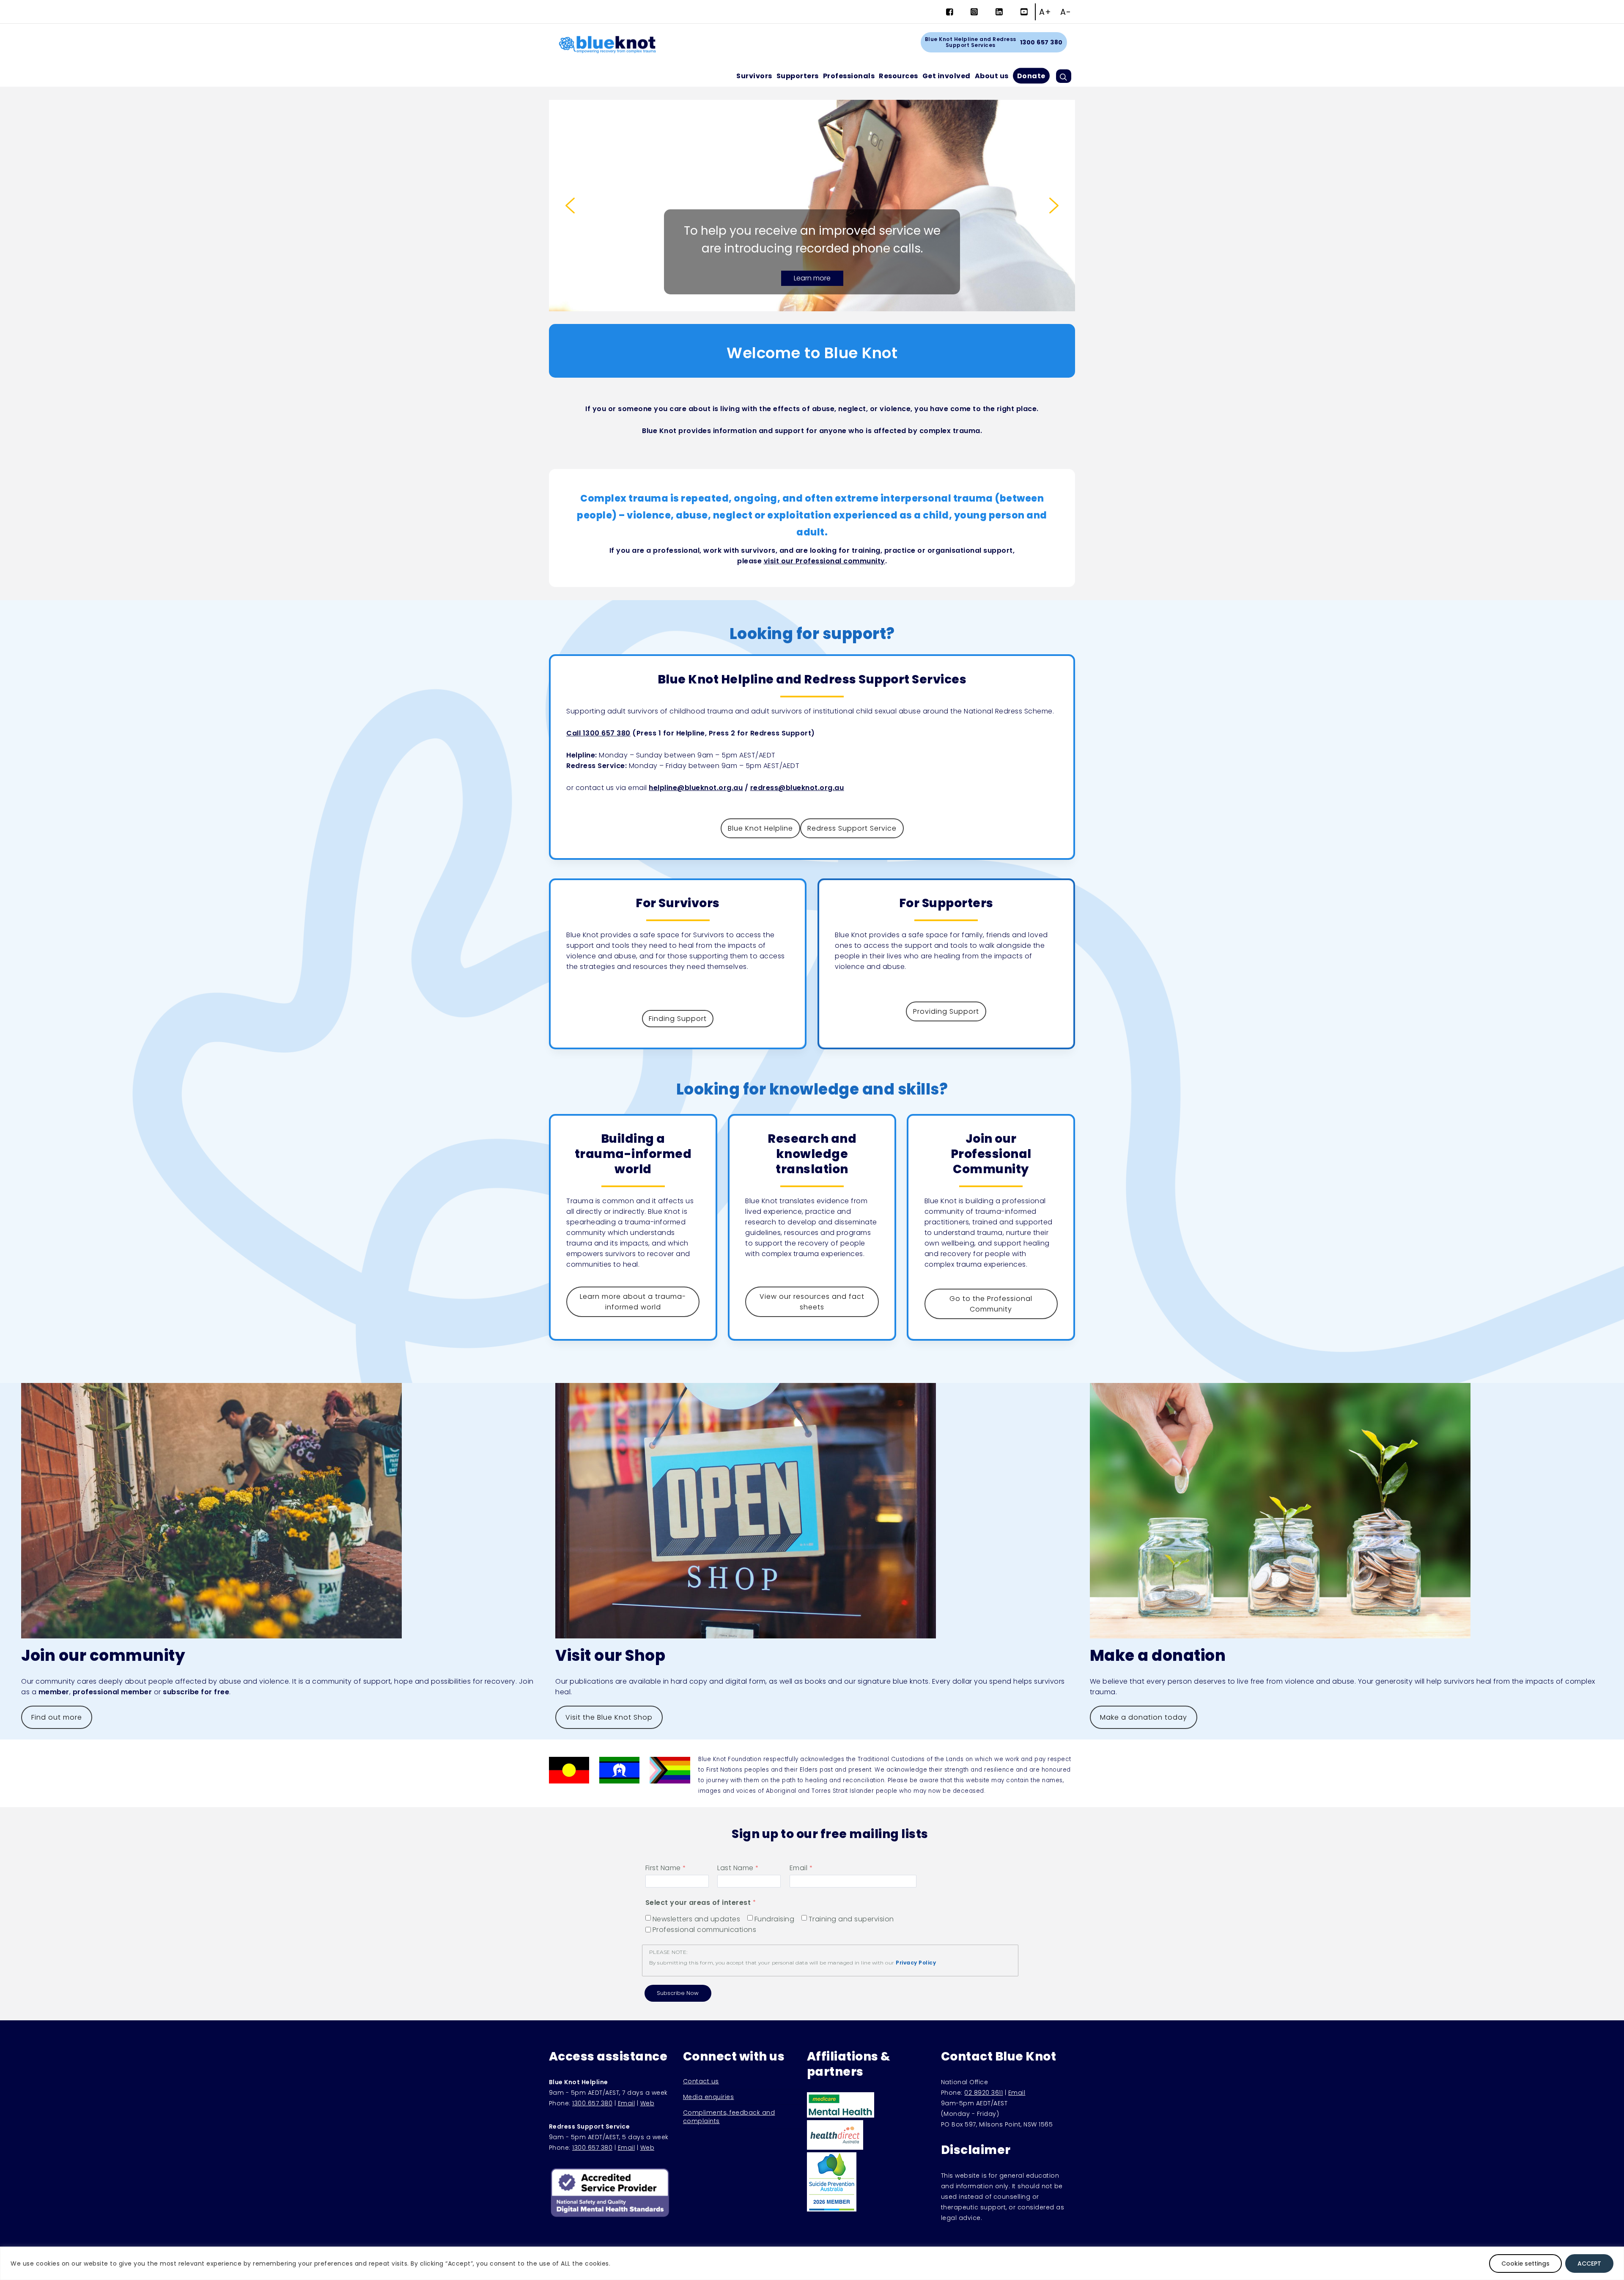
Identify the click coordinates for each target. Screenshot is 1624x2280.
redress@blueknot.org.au (797, 788)
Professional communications (705, 1930)
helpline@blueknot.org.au (696, 788)
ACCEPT (1589, 2264)
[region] (812, 2263)
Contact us (701, 2081)
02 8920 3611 (983, 2093)
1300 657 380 (1041, 42)
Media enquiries (709, 2097)
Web (647, 2103)
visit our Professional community (824, 561)
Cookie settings (1525, 2264)
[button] (570, 206)
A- (1066, 12)
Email (799, 1868)
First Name (663, 1868)
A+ (1045, 12)
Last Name (735, 1868)
